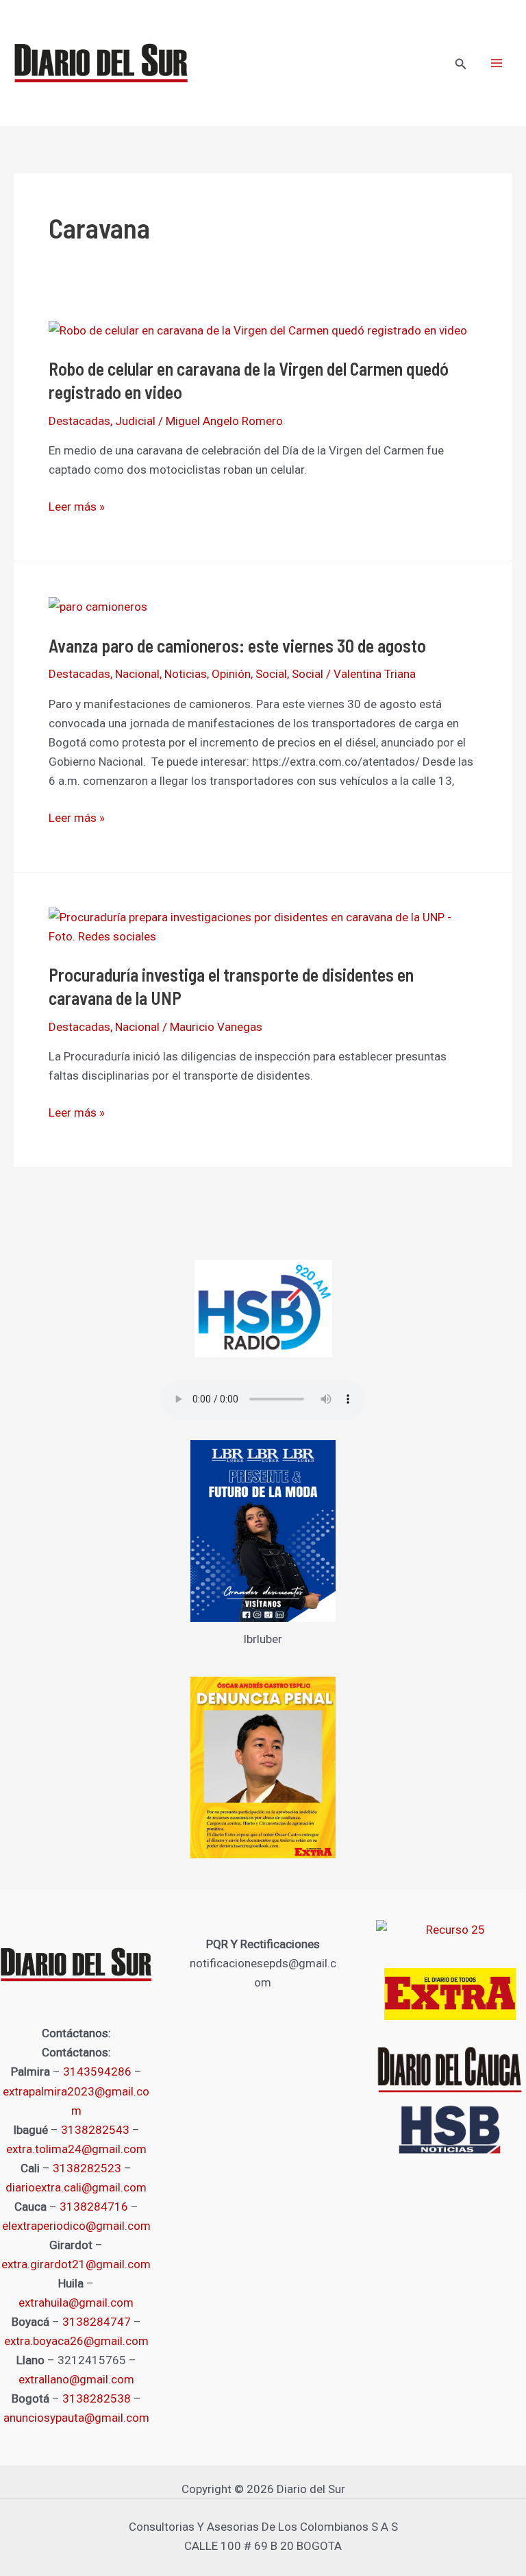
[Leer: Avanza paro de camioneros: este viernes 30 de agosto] (98, 606)
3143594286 (97, 2071)
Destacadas (79, 421)
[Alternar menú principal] (497, 63)
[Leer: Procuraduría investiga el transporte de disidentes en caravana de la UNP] (263, 925)
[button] (461, 64)
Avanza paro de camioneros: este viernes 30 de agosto (237, 645)
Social (271, 674)
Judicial (135, 421)
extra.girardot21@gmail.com (76, 2264)
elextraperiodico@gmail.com (76, 2226)
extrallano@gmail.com (76, 2379)
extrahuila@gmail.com (76, 2302)
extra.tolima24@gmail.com (76, 2149)
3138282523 (87, 2168)
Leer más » (77, 507)
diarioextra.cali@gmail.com (76, 2187)
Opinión (231, 674)
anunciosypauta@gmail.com (76, 2418)
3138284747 (97, 2322)
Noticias (186, 674)
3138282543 (95, 2130)
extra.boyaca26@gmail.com (76, 2341)
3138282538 (97, 2398)
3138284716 (94, 2207)
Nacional (137, 674)
